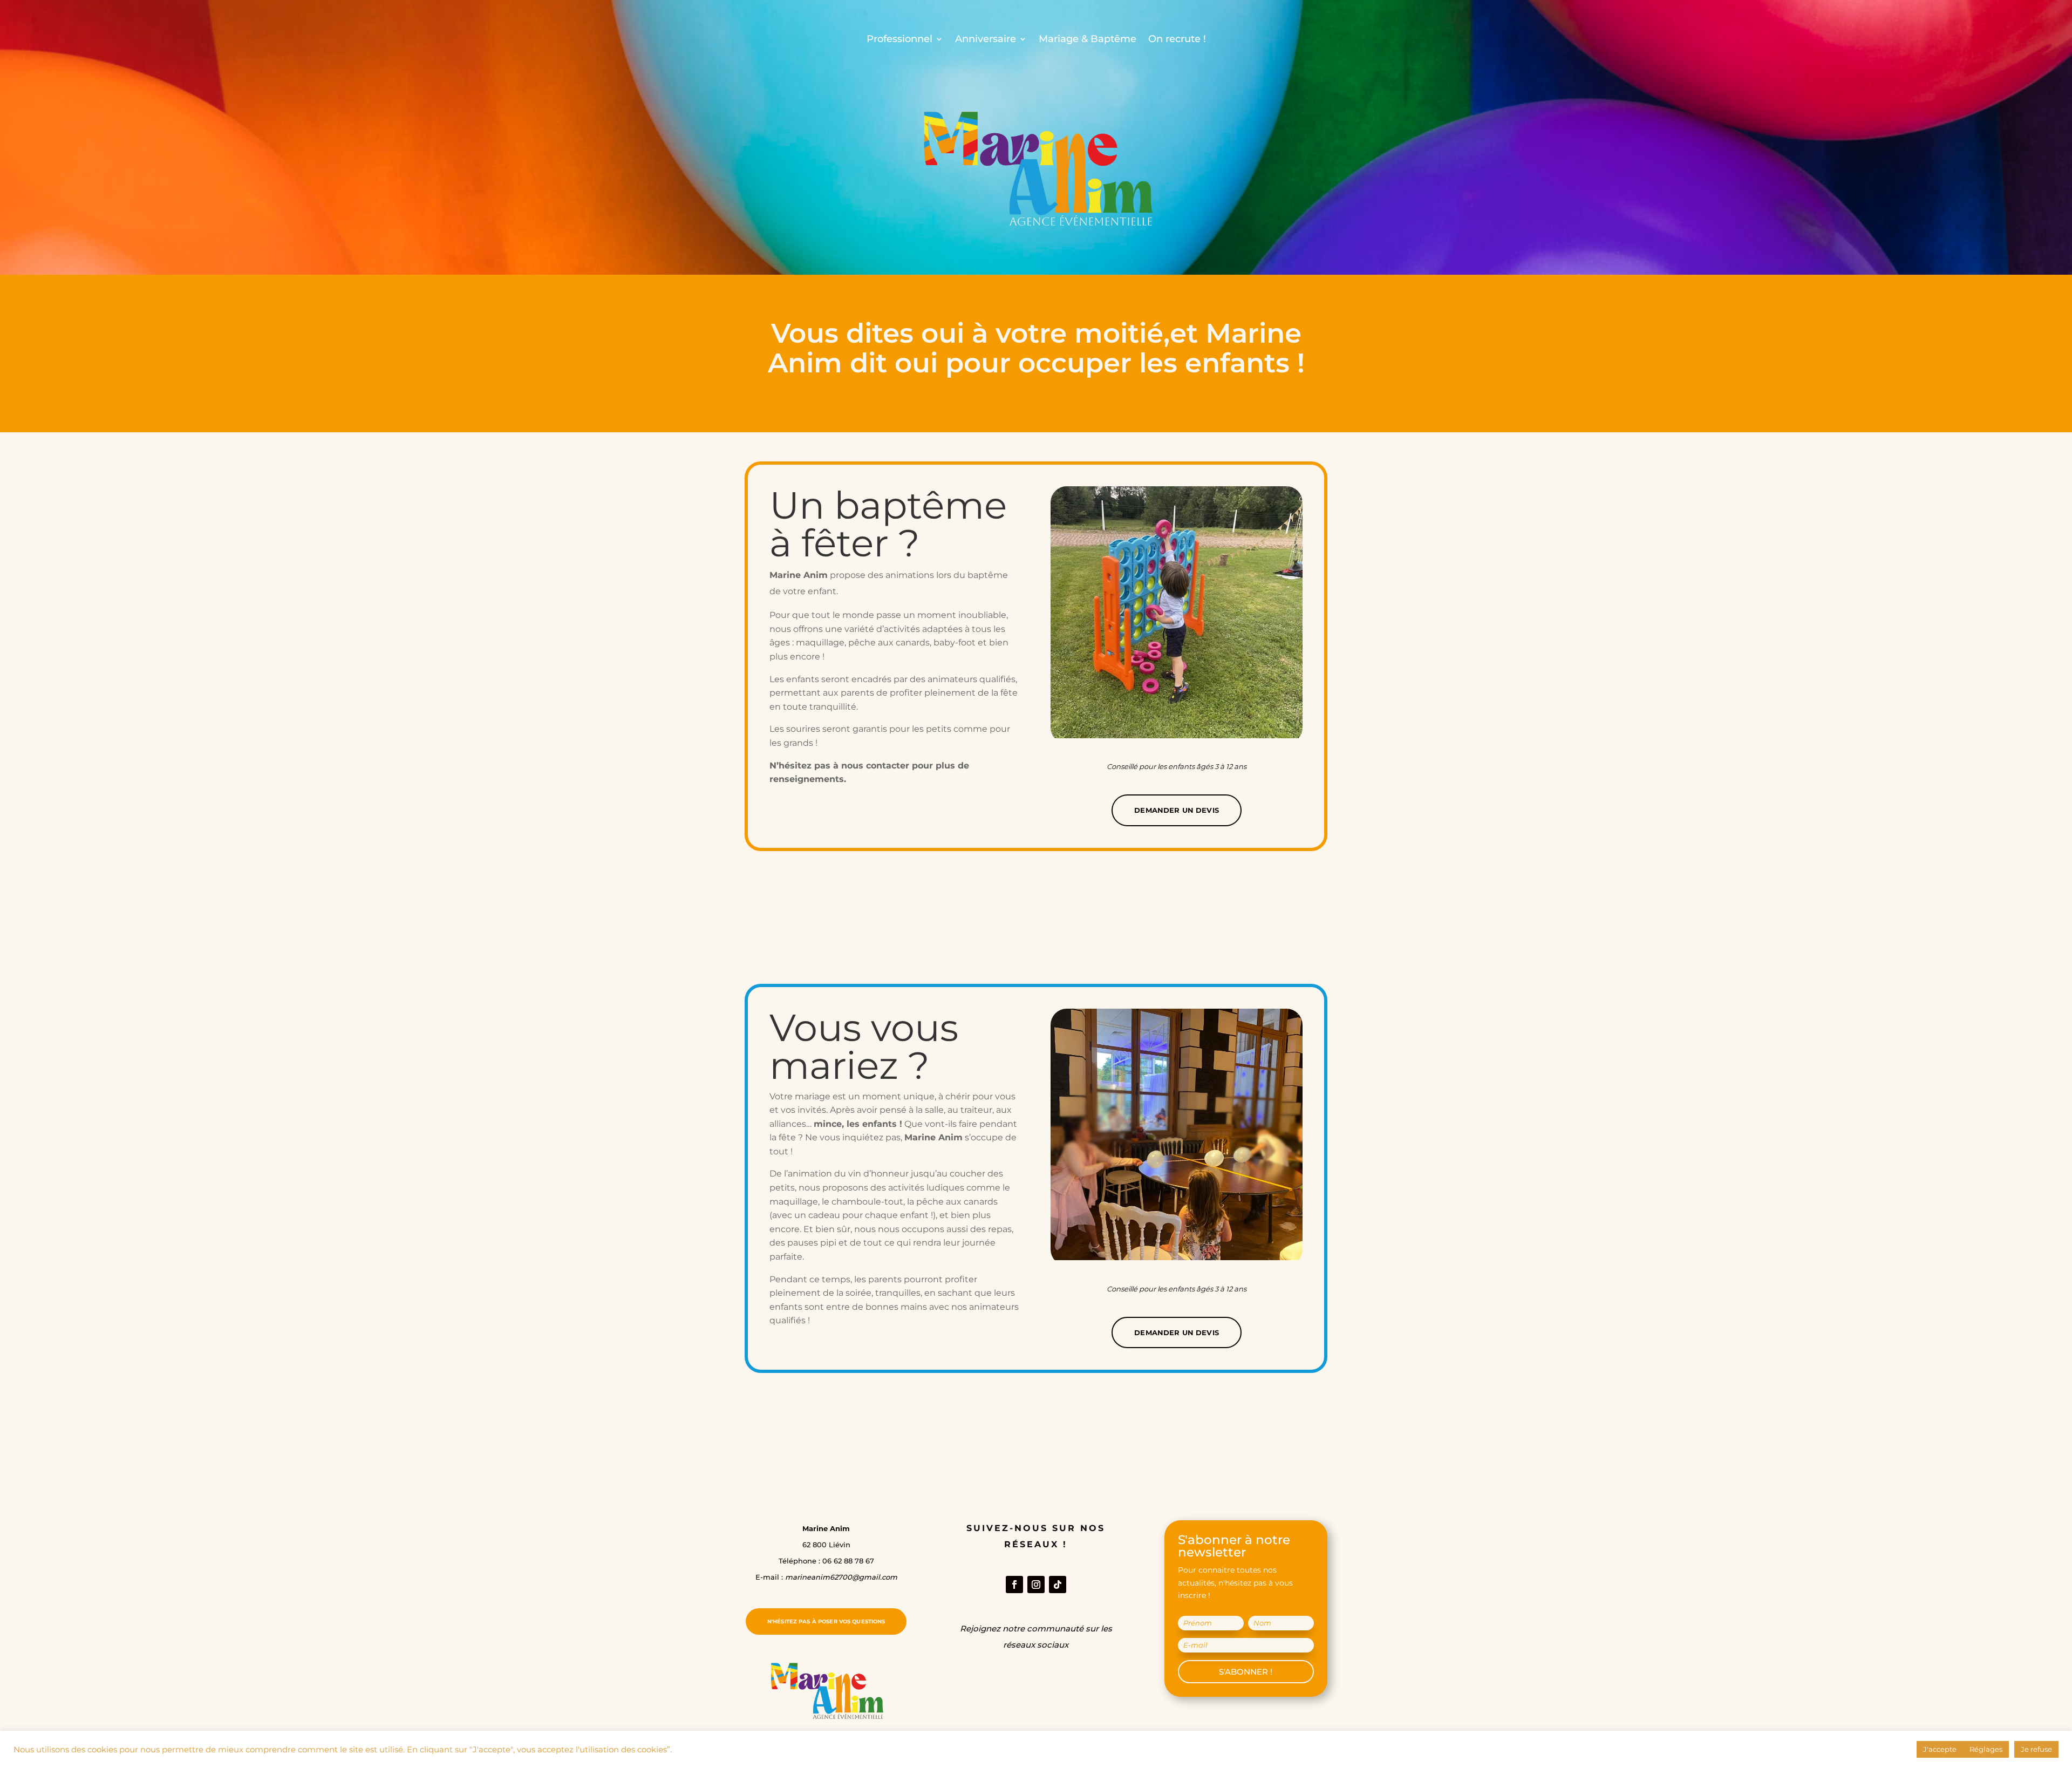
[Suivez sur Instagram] (1036, 1585)
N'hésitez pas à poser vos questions (826, 1621)
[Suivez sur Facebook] (1014, 1585)
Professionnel (899, 39)
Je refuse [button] (2036, 1749)
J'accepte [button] (1940, 1749)
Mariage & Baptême (1088, 39)
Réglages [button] (1986, 1749)
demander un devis (1177, 810)
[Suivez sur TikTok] (1058, 1585)
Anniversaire (986, 39)
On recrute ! (1177, 39)
